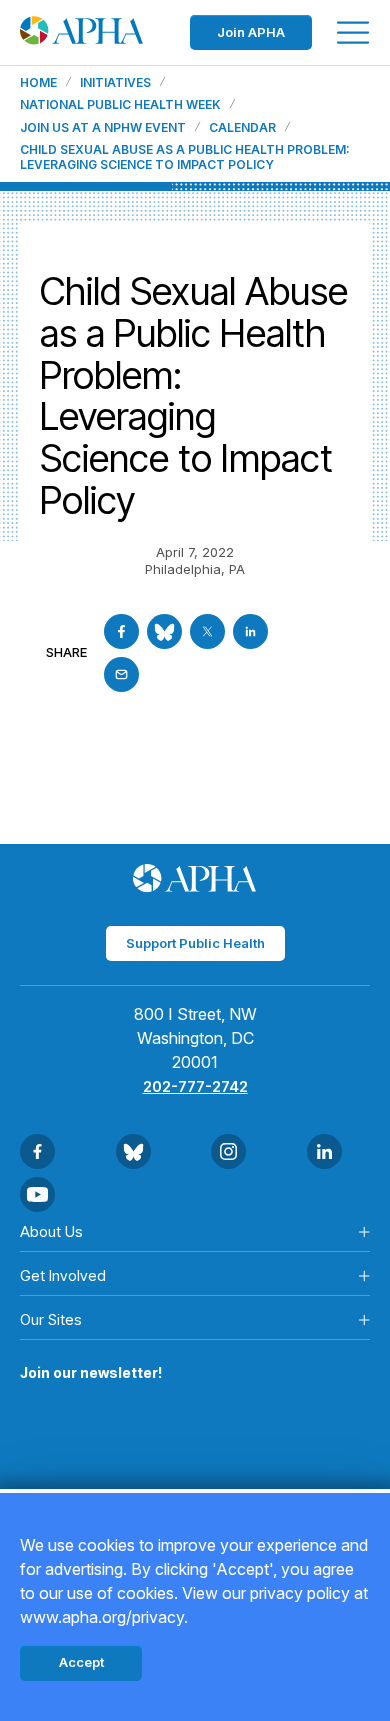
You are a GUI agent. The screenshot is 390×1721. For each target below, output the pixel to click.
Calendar (242, 128)
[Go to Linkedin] (250, 631)
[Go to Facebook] (121, 631)
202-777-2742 (195, 1086)
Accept (81, 1662)
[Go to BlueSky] (164, 631)
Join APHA (251, 32)
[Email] (121, 674)
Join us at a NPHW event (103, 128)
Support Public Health (195, 943)
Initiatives (115, 83)
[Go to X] (207, 631)
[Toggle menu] (353, 32)
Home (38, 83)
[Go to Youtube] (37, 1194)
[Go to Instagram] (228, 1151)
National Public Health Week (120, 105)
